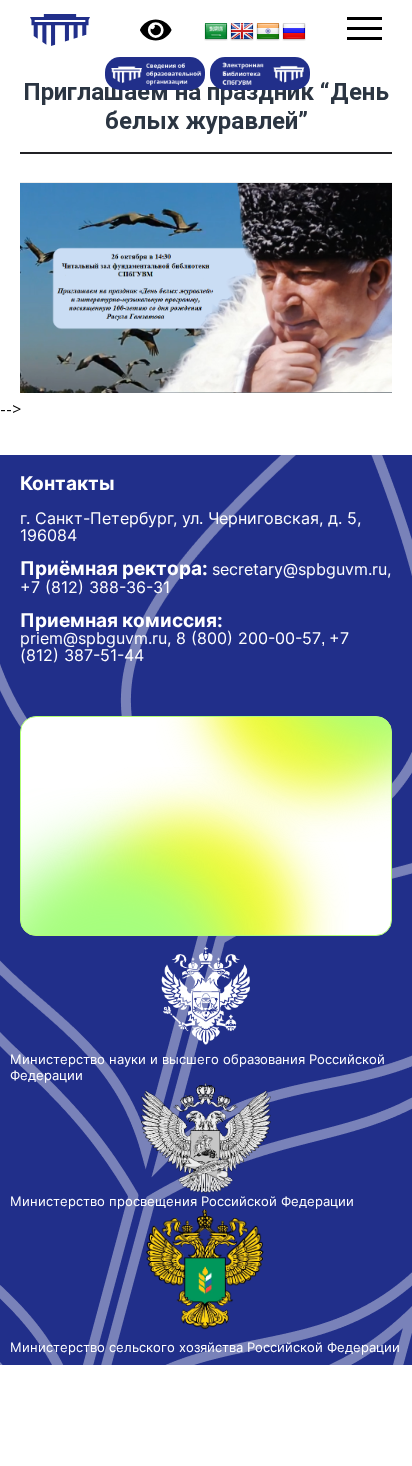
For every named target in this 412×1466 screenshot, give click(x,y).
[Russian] (294, 32)
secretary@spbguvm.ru (299, 569)
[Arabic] (216, 32)
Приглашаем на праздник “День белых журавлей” (206, 106)
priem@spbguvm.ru (93, 638)
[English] (242, 32)
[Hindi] (268, 32)
